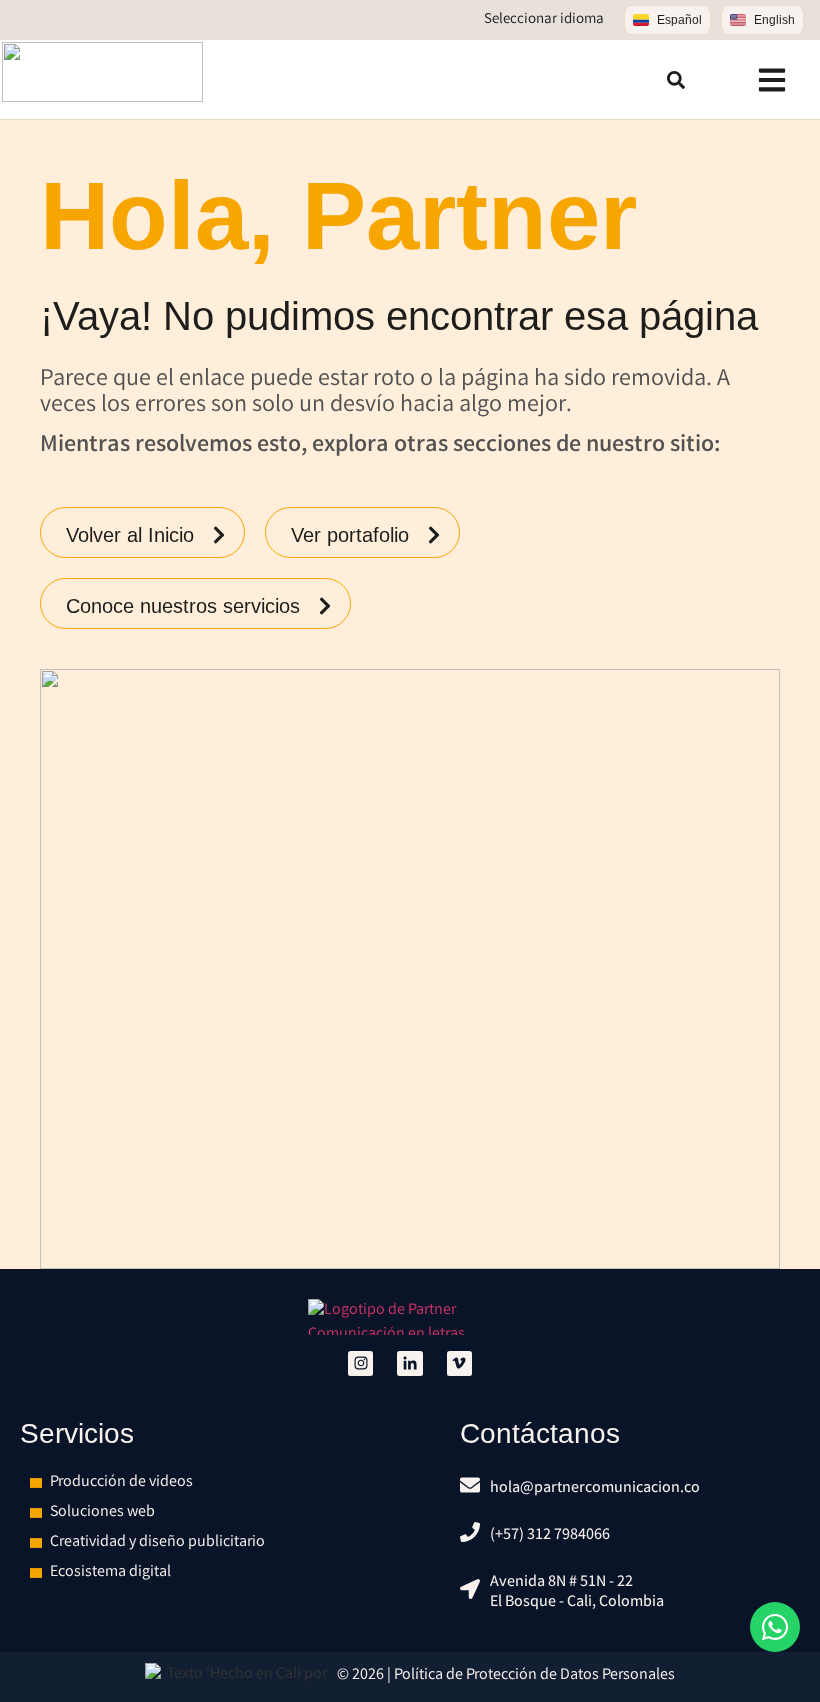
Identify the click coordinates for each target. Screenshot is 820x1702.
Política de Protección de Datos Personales (534, 1675)
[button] (676, 80)
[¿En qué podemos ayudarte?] (775, 1627)
